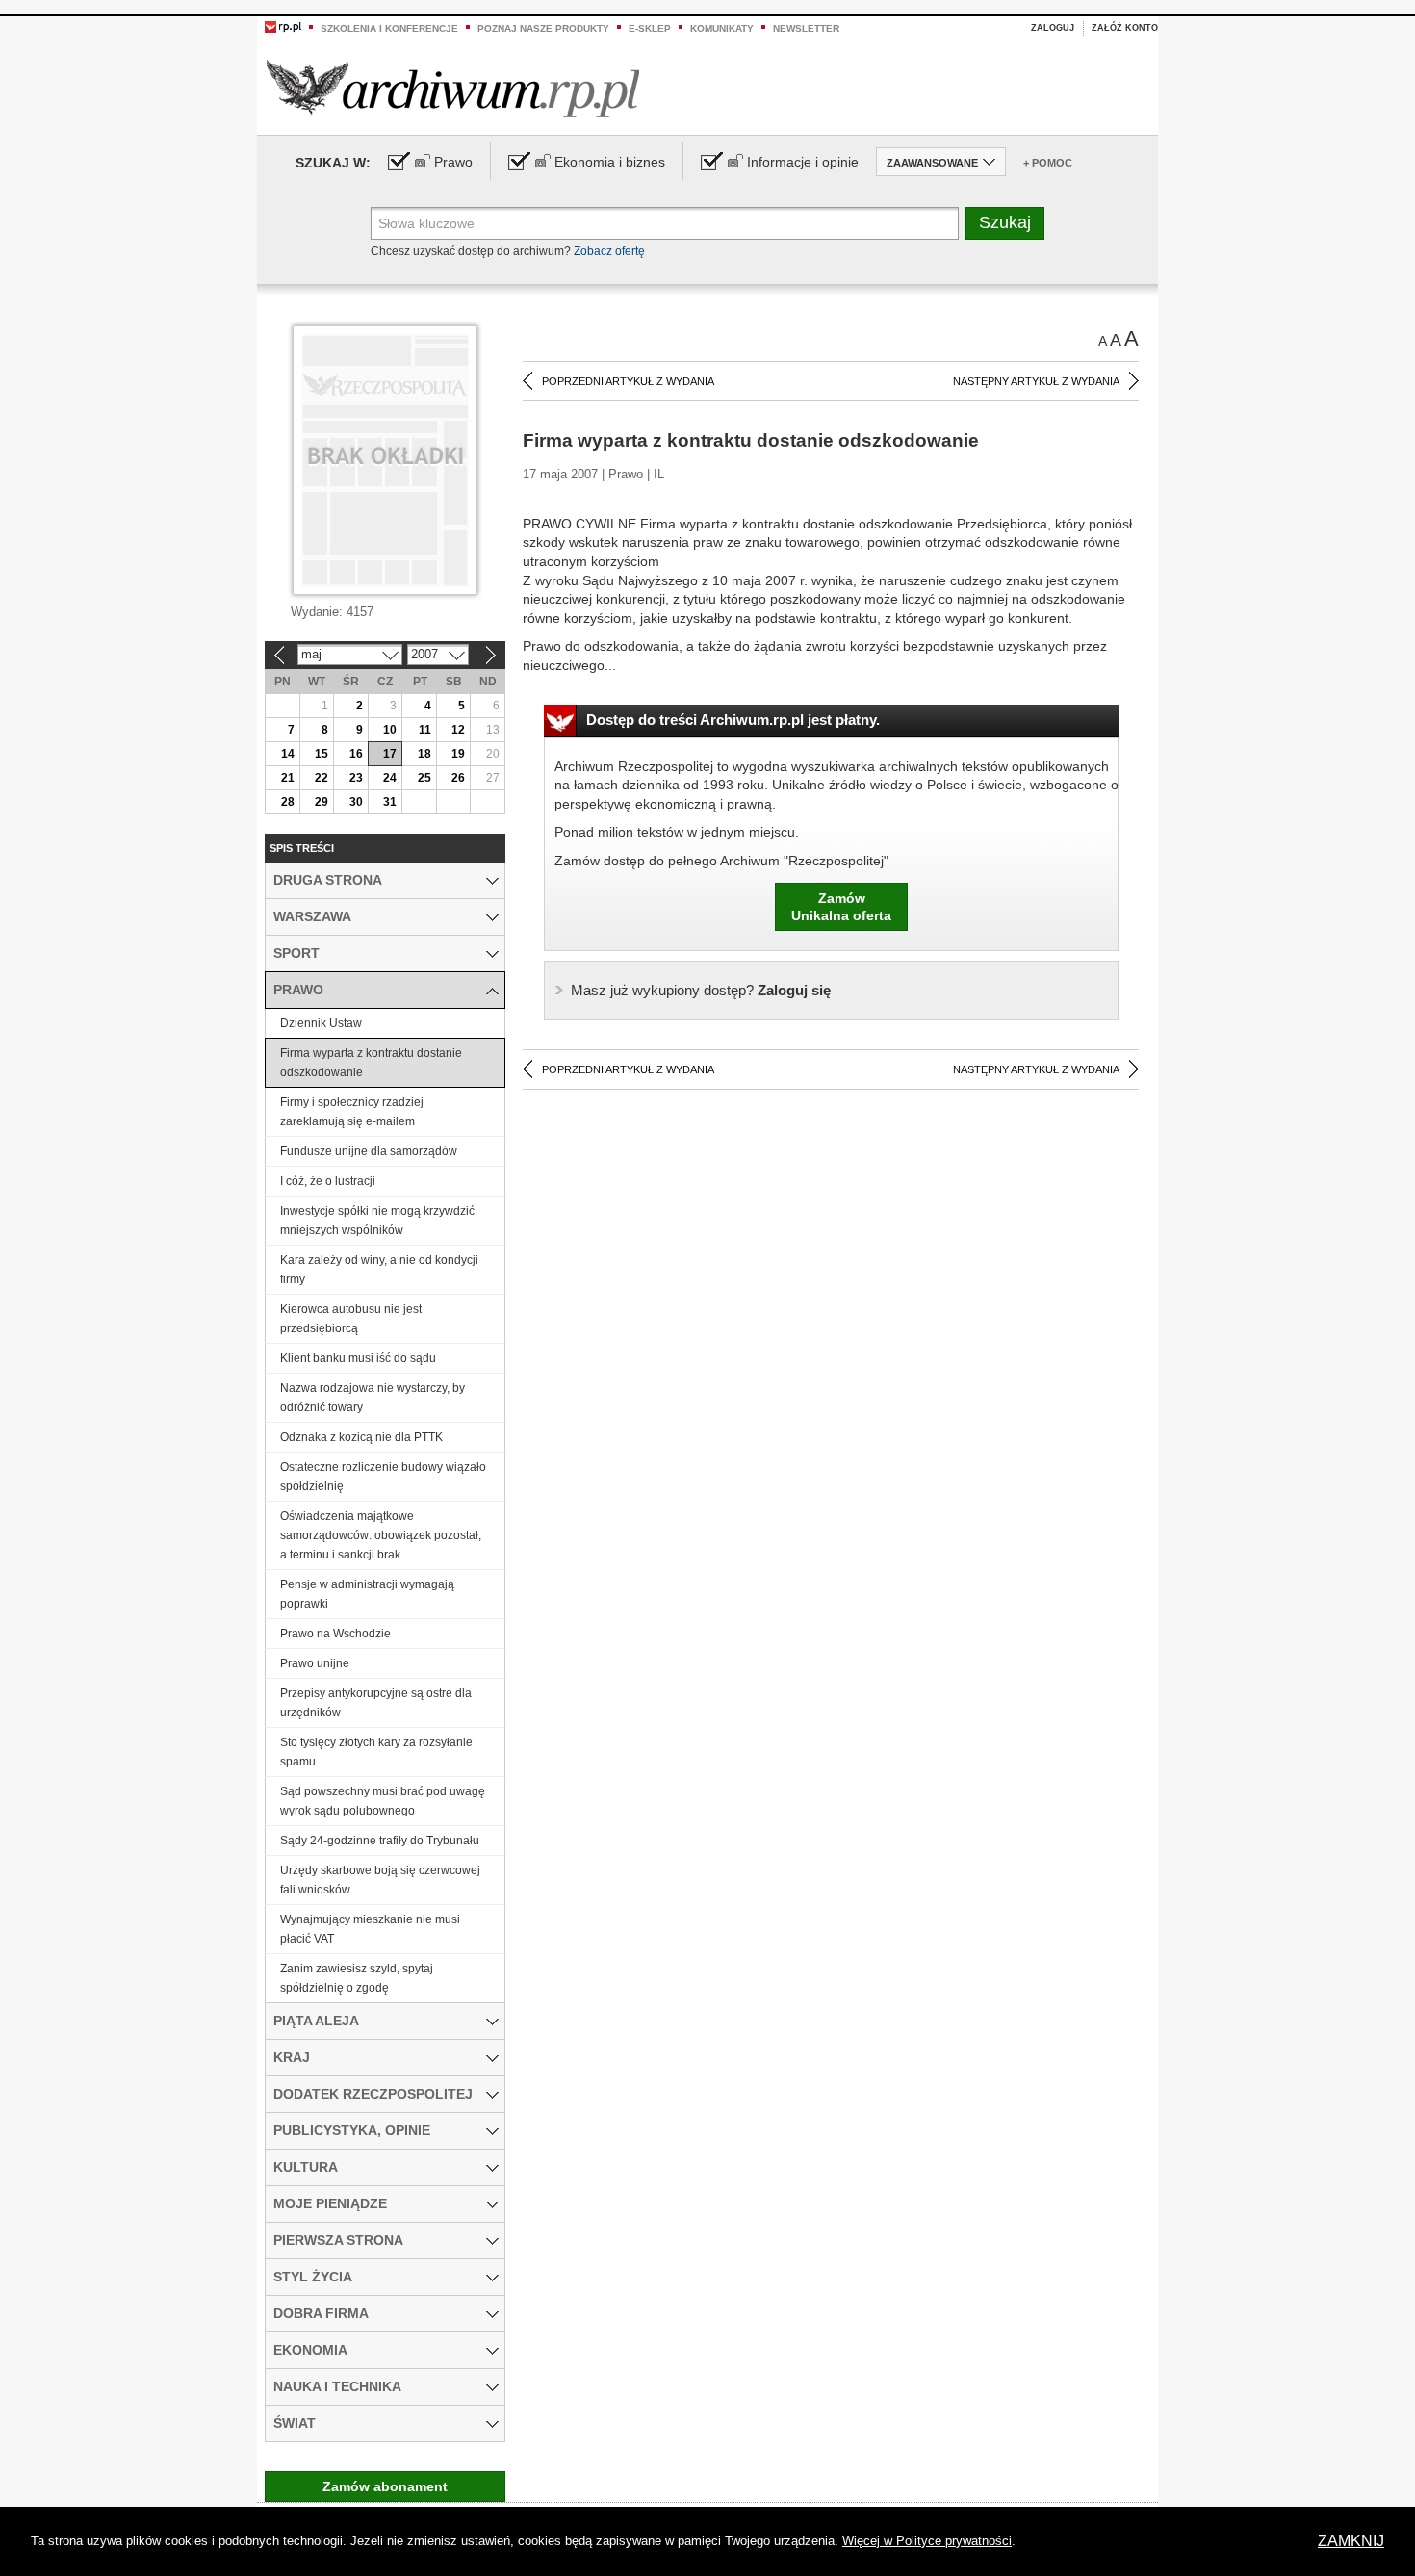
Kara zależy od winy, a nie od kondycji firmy (379, 1270)
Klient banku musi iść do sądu (358, 1358)
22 (322, 778)
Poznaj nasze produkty (543, 28)
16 (356, 754)
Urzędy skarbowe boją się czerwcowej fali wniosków (380, 1880)
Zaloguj (1053, 28)
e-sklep (650, 28)
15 (322, 754)
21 (288, 778)
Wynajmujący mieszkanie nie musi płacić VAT (370, 1929)
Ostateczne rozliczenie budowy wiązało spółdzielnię (383, 1477)
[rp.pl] (283, 26)
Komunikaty (722, 28)
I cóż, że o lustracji (328, 1181)
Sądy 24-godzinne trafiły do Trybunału (380, 1841)
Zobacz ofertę (609, 251)
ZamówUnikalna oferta (841, 907)
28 (288, 802)
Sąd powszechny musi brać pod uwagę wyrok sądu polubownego (383, 1801)
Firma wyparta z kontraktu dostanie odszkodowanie (371, 1063)
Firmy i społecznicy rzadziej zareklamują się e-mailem (352, 1112)
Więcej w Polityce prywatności (927, 2541)
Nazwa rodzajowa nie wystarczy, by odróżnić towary (373, 1398)
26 (458, 778)
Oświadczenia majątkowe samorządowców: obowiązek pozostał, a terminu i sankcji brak (381, 1535)
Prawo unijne (315, 1663)
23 (356, 778)
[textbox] (665, 223)
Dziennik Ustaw (321, 1023)
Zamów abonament (385, 2486)
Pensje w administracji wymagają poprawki (367, 1594)
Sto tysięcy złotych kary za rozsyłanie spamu (376, 1752)
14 (288, 754)
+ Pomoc (1048, 163)
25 (424, 778)
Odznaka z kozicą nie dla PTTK (361, 1437)
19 (458, 754)
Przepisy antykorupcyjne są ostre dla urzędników (376, 1703)
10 (390, 730)
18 (424, 754)
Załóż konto (1125, 28)
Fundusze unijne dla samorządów (369, 1151)
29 (322, 802)
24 (390, 778)
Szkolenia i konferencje (389, 28)
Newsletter (806, 28)
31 (390, 802)
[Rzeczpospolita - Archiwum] (453, 88)
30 (356, 802)
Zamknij (1351, 2541)
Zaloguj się (701, 990)
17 (390, 754)
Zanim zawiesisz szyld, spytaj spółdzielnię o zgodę (357, 1978)
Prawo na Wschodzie (335, 1634)
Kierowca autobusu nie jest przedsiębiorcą (351, 1319)
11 (425, 730)
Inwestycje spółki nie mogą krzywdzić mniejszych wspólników (377, 1221)
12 (458, 730)
